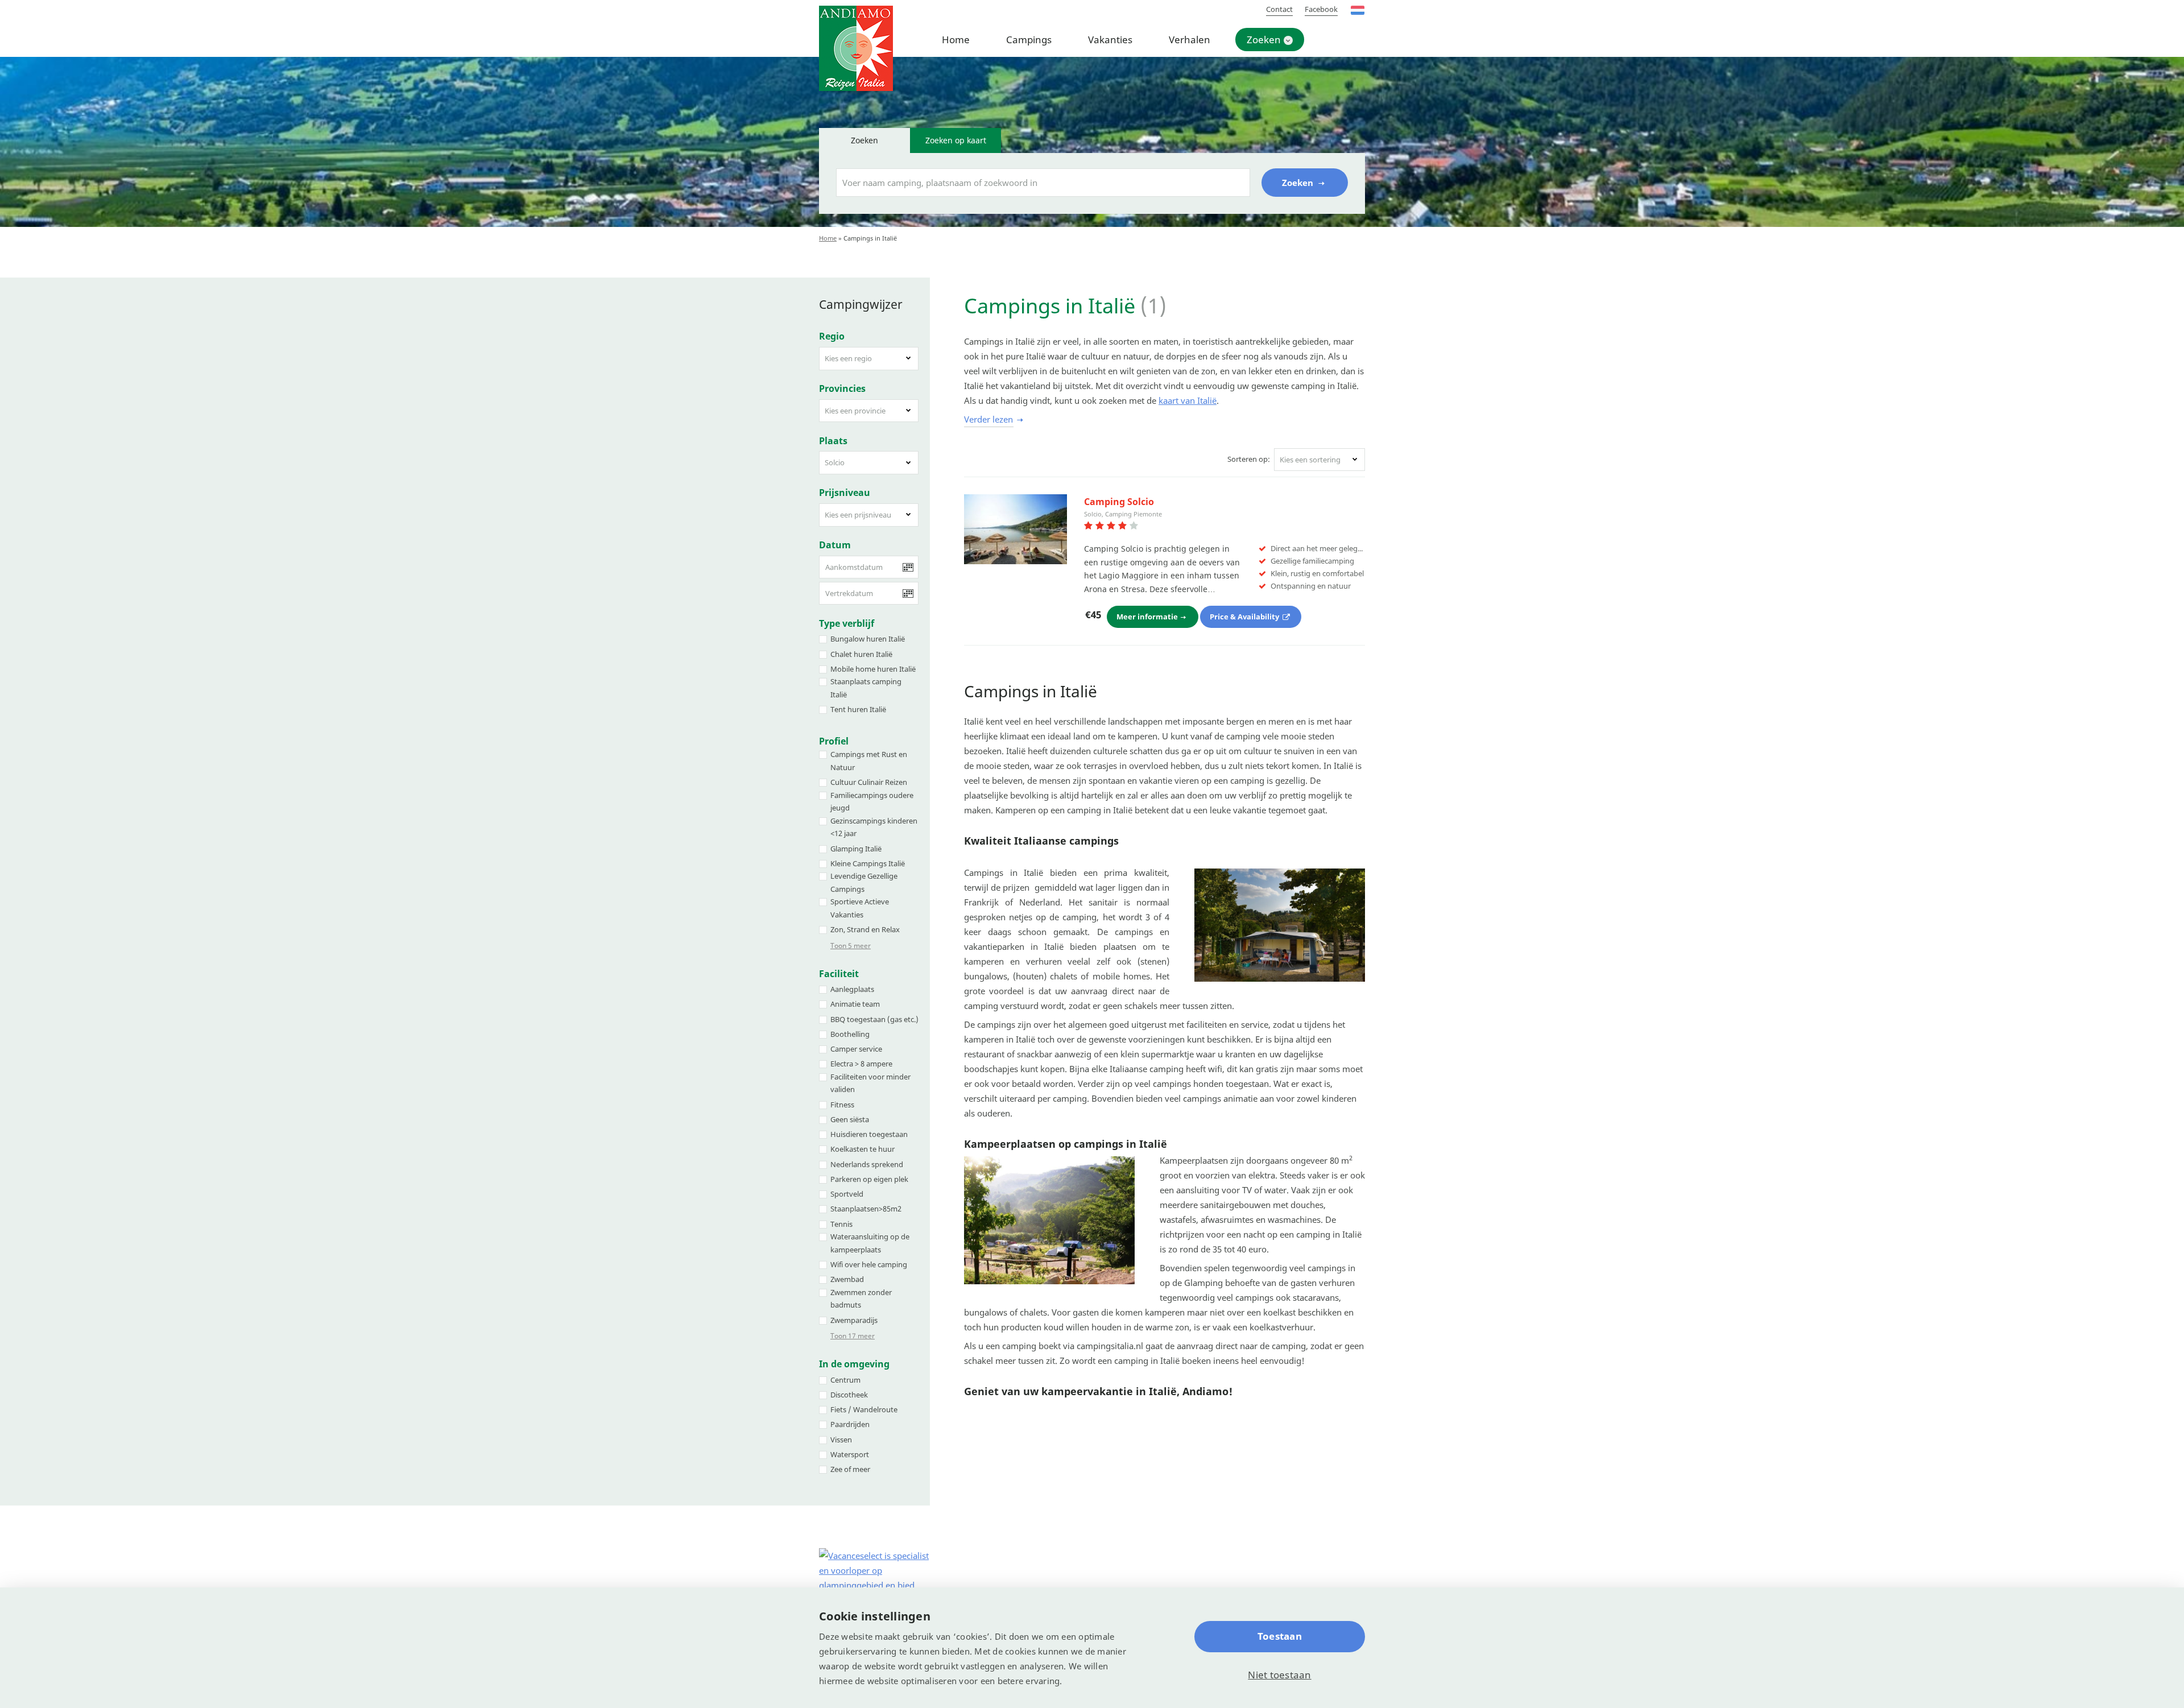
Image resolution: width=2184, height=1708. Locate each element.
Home (956, 40)
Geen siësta (850, 1119)
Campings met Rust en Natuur (869, 761)
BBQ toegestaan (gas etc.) (874, 1019)
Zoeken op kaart (956, 140)
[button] (869, 359)
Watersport (850, 1454)
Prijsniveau (845, 493)
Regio (832, 336)
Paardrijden (850, 1424)
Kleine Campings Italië (868, 863)
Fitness (842, 1105)
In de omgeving (854, 1364)
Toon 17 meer (853, 1336)
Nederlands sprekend (867, 1164)
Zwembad (847, 1279)
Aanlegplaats (852, 989)
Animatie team (855, 1004)
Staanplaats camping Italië (866, 688)
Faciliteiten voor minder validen (870, 1083)
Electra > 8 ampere (861, 1064)
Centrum (845, 1380)
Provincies (842, 388)
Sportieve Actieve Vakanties (860, 908)
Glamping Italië (856, 849)
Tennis (841, 1224)
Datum (835, 545)
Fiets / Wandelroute (864, 1409)
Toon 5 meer (851, 946)
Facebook (1321, 9)
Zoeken (1264, 40)
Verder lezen (988, 419)
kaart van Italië (1188, 400)
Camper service (856, 1049)
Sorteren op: (1249, 459)
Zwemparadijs (854, 1320)
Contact (1279, 9)
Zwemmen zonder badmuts (861, 1299)
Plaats (833, 441)
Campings (1029, 40)
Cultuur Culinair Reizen (869, 782)
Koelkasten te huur (863, 1149)
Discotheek (849, 1395)
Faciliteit (839, 974)
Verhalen (1190, 40)
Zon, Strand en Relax (865, 929)
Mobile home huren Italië (873, 669)
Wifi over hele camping (869, 1264)
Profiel (834, 741)
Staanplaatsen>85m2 (866, 1209)
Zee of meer (850, 1469)
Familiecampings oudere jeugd (872, 802)
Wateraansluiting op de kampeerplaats (870, 1243)
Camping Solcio (1119, 502)
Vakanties (1110, 40)
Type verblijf (847, 623)
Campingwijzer (861, 304)
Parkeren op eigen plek (869, 1179)
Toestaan (1280, 1636)
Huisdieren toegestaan (869, 1134)
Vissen (841, 1440)
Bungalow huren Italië (868, 639)
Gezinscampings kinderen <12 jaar (874, 827)
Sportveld (847, 1194)
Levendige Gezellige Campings (864, 882)
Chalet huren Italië (861, 654)
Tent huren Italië (858, 709)
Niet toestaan (1279, 1675)
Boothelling (850, 1034)
